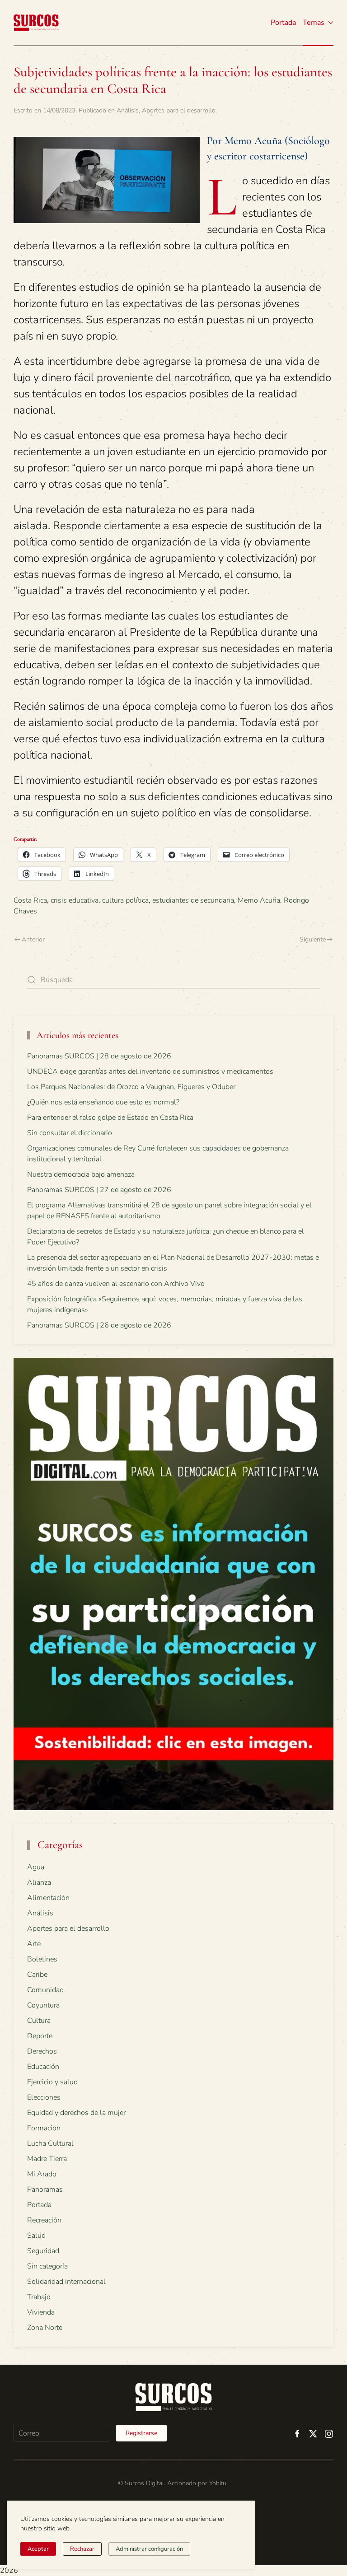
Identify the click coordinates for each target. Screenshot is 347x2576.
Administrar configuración (149, 2549)
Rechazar (82, 2549)
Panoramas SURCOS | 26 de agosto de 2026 (99, 1325)
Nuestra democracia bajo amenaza (81, 1174)
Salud (36, 2236)
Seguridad (43, 2251)
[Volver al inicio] (36, 23)
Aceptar (38, 2549)
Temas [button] (314, 23)
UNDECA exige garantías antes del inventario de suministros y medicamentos (150, 1071)
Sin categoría (47, 2266)
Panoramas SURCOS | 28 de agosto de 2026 (99, 1056)
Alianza (39, 1882)
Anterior (33, 939)
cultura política (125, 900)
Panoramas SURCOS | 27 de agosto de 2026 (99, 1190)
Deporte (40, 2036)
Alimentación (48, 1898)
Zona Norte (45, 2328)
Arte (34, 1944)
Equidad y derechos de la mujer (76, 2113)
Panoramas (45, 2189)
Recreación (44, 2220)
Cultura (39, 2021)
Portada (283, 23)
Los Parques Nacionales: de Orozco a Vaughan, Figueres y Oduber (131, 1087)
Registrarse (141, 2433)
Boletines (42, 1959)
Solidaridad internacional (66, 2282)
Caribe (37, 1975)
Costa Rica (30, 900)
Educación (43, 2067)
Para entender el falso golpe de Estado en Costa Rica (110, 1118)
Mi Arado (42, 2174)
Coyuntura (43, 2005)
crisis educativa (75, 900)
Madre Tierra (47, 2159)
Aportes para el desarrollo (179, 110)
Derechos (42, 2051)
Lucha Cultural (50, 2143)
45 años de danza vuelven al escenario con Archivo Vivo (116, 1284)
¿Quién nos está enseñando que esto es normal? (103, 1102)
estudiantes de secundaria (193, 900)
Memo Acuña (259, 900)
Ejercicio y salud (52, 2082)
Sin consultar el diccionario (70, 1133)
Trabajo (39, 2297)
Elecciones (44, 2097)
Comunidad (45, 1990)
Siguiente (313, 939)
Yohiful (219, 2483)
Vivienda (41, 2312)
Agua (36, 1867)
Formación (44, 2128)
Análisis (128, 110)
